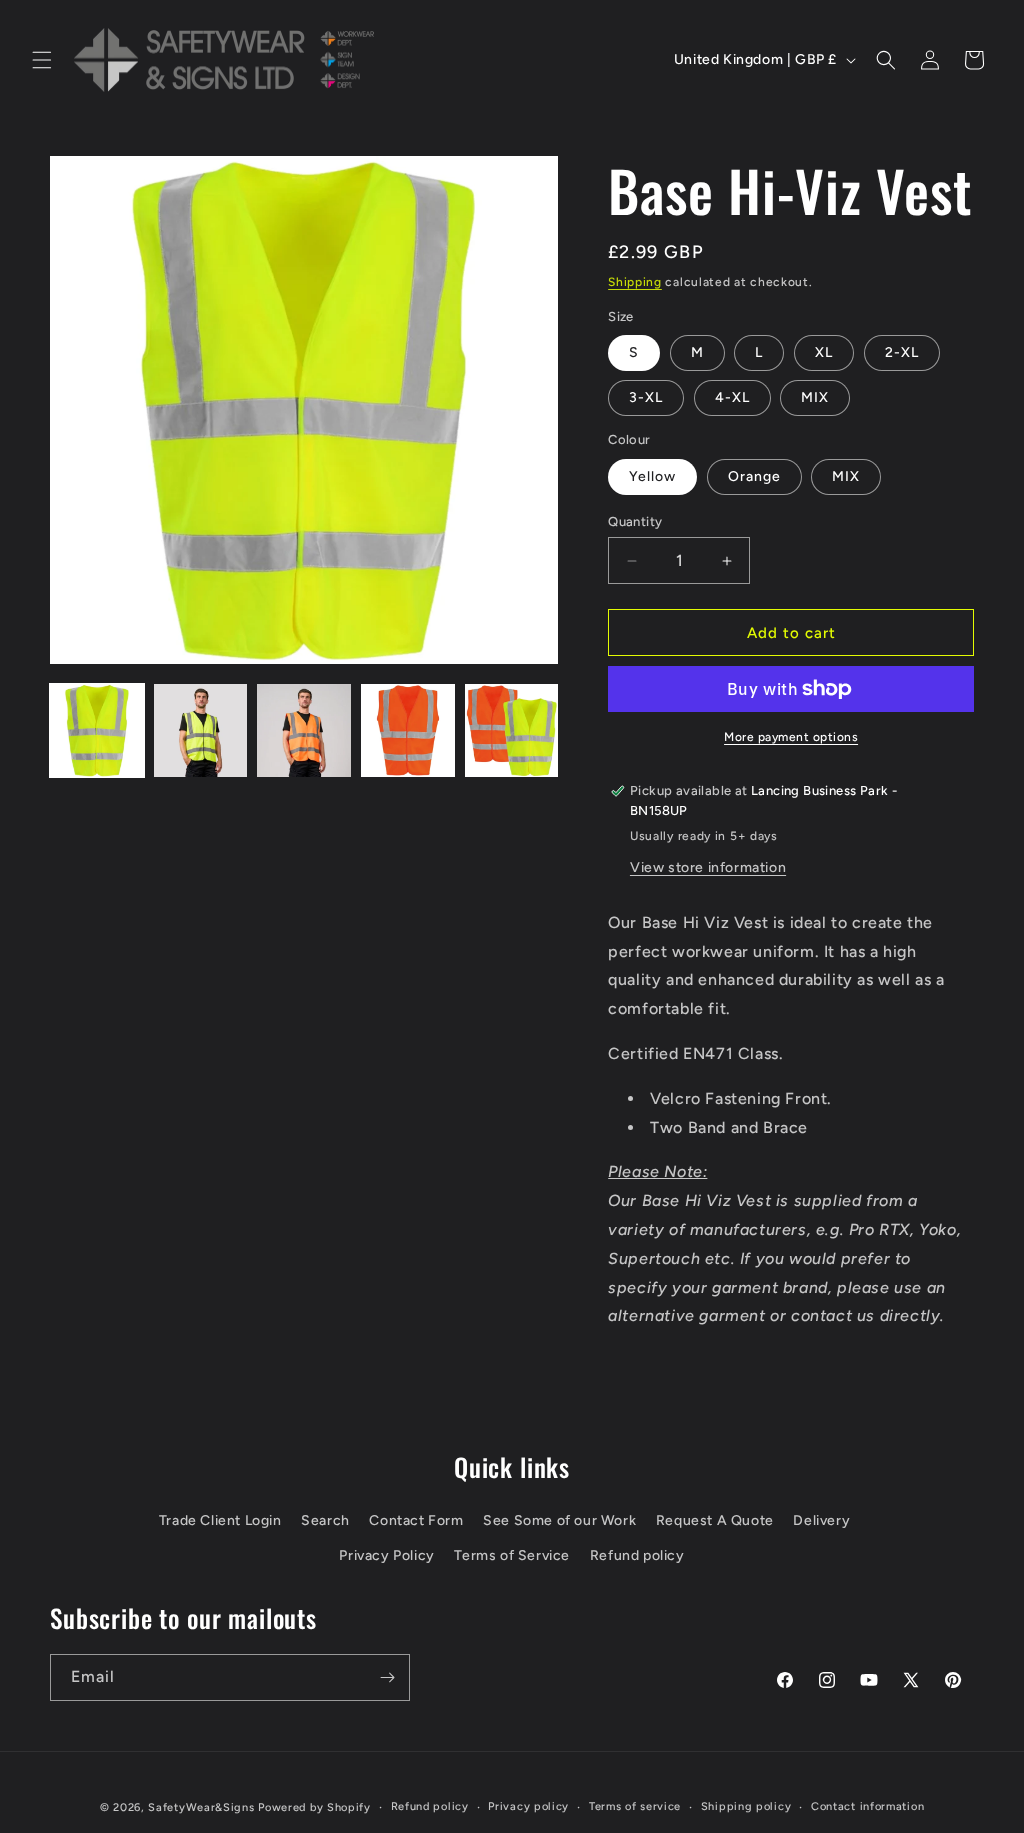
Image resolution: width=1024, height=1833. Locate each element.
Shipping (635, 282)
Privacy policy (528, 1806)
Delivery (821, 1520)
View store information (708, 867)
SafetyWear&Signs (201, 1807)
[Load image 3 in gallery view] (304, 731)
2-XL (902, 352)
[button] (42, 60)
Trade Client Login (220, 1520)
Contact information (867, 1806)
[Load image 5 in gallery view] (512, 731)
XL (824, 352)
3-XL (646, 397)
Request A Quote (715, 1520)
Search (325, 1520)
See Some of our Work (559, 1520)
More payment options (791, 737)
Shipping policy (746, 1806)
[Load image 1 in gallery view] (97, 731)
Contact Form (416, 1520)
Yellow (652, 476)
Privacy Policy (386, 1555)
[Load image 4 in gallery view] (408, 731)
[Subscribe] (387, 1677)
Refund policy (637, 1555)
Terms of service (635, 1806)
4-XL (732, 397)
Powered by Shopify (314, 1807)
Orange (754, 476)
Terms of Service (512, 1555)
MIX (815, 397)
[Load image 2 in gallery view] (201, 731)
